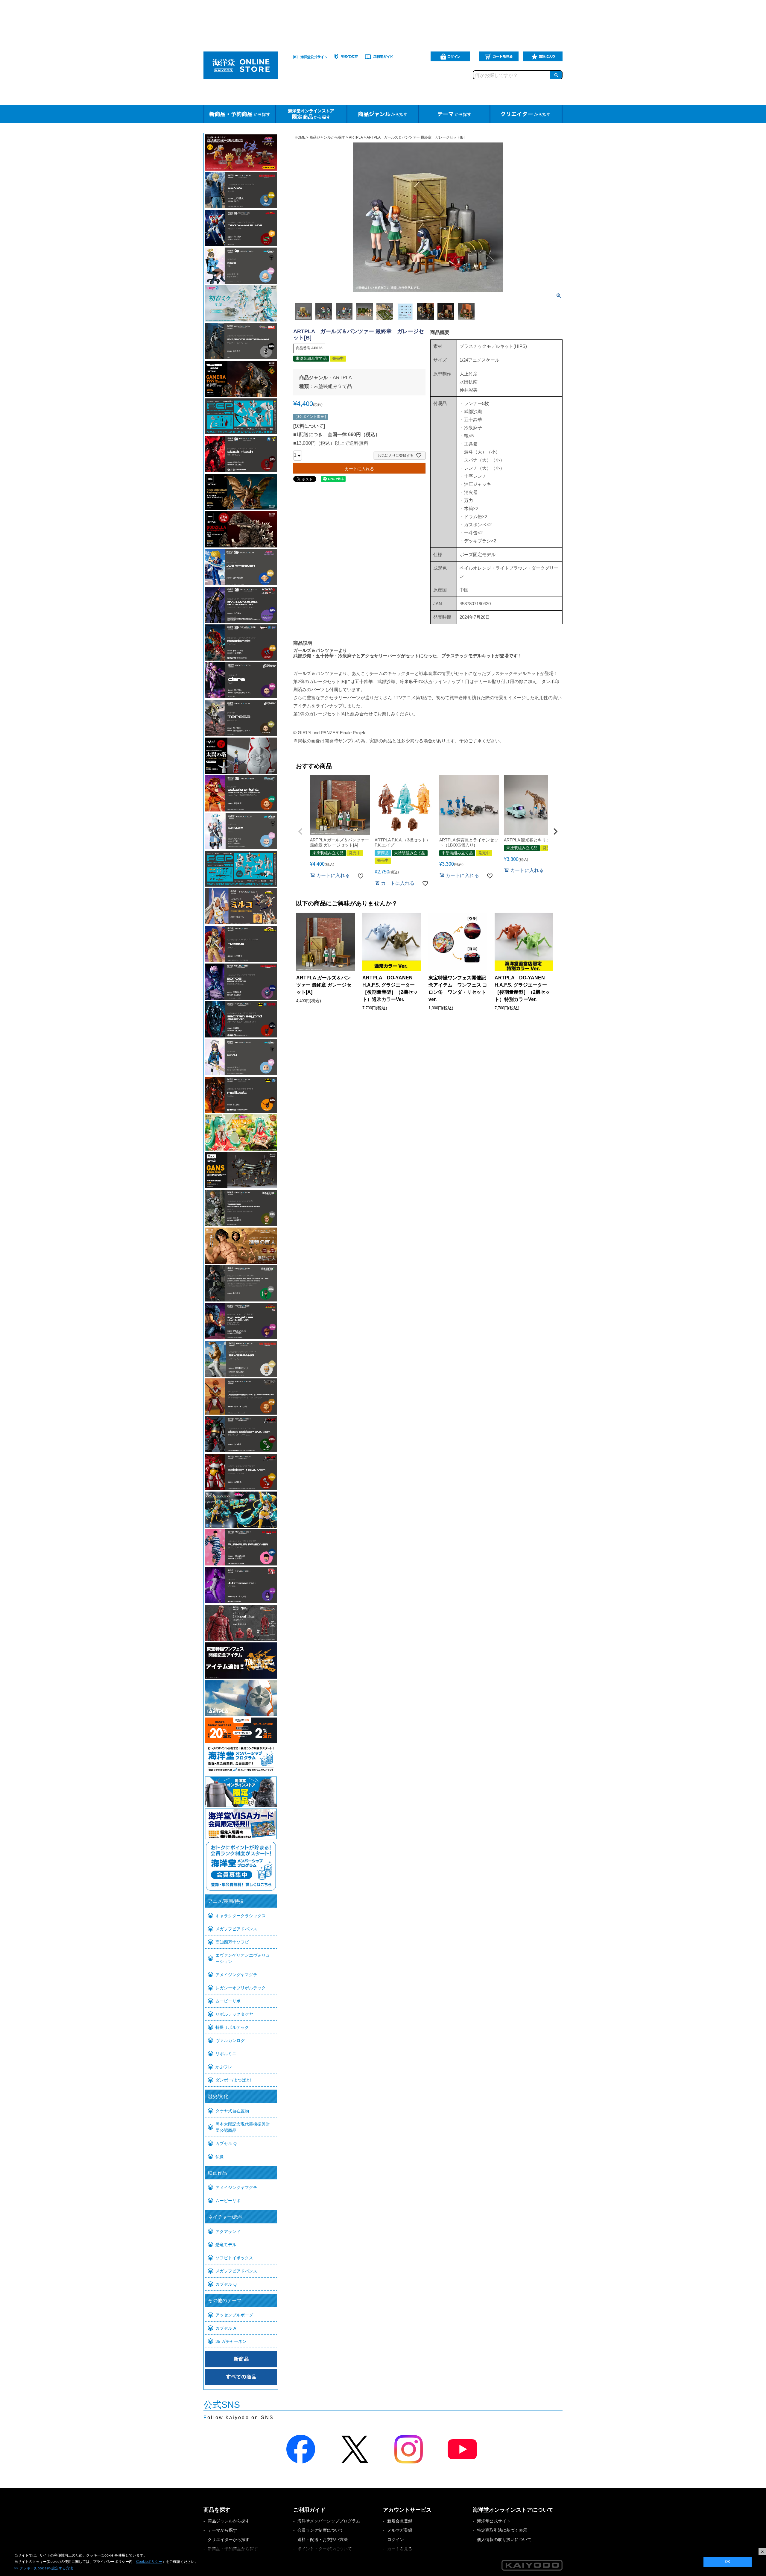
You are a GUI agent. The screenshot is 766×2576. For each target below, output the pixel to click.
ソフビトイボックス (234, 2258)
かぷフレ (224, 2067)
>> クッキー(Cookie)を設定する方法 (44, 2568)
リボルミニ (226, 2054)
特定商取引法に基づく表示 (502, 2530)
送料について (309, 426)
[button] (300, 832)
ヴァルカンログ (230, 2041)
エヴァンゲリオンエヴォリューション (243, 1958)
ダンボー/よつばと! (233, 2080)
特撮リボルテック (232, 2027)
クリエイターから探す (229, 2539)
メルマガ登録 (400, 2530)
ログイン (396, 2539)
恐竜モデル (226, 2245)
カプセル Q (226, 2143)
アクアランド (228, 2231)
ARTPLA (356, 137)
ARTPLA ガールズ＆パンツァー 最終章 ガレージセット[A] (324, 985)
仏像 (220, 2157)
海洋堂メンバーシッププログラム (329, 2521)
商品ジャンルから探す (327, 137)
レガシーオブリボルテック (241, 1988)
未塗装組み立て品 (333, 386)
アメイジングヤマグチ (236, 1975)
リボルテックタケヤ (234, 2014)
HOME (300, 137)
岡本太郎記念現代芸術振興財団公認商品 (243, 2127)
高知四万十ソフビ (232, 1942)
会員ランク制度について (320, 2530)
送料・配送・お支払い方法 (323, 2539)
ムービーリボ (228, 2001)
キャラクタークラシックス (241, 1916)
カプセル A (226, 2328)
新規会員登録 (400, 2521)
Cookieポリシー (149, 2562)
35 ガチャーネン (231, 2341)
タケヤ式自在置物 (232, 2111)
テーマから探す (222, 2530)
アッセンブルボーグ (234, 2315)
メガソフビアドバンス (236, 1929)
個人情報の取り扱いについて (504, 2539)
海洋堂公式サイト (494, 2521)
